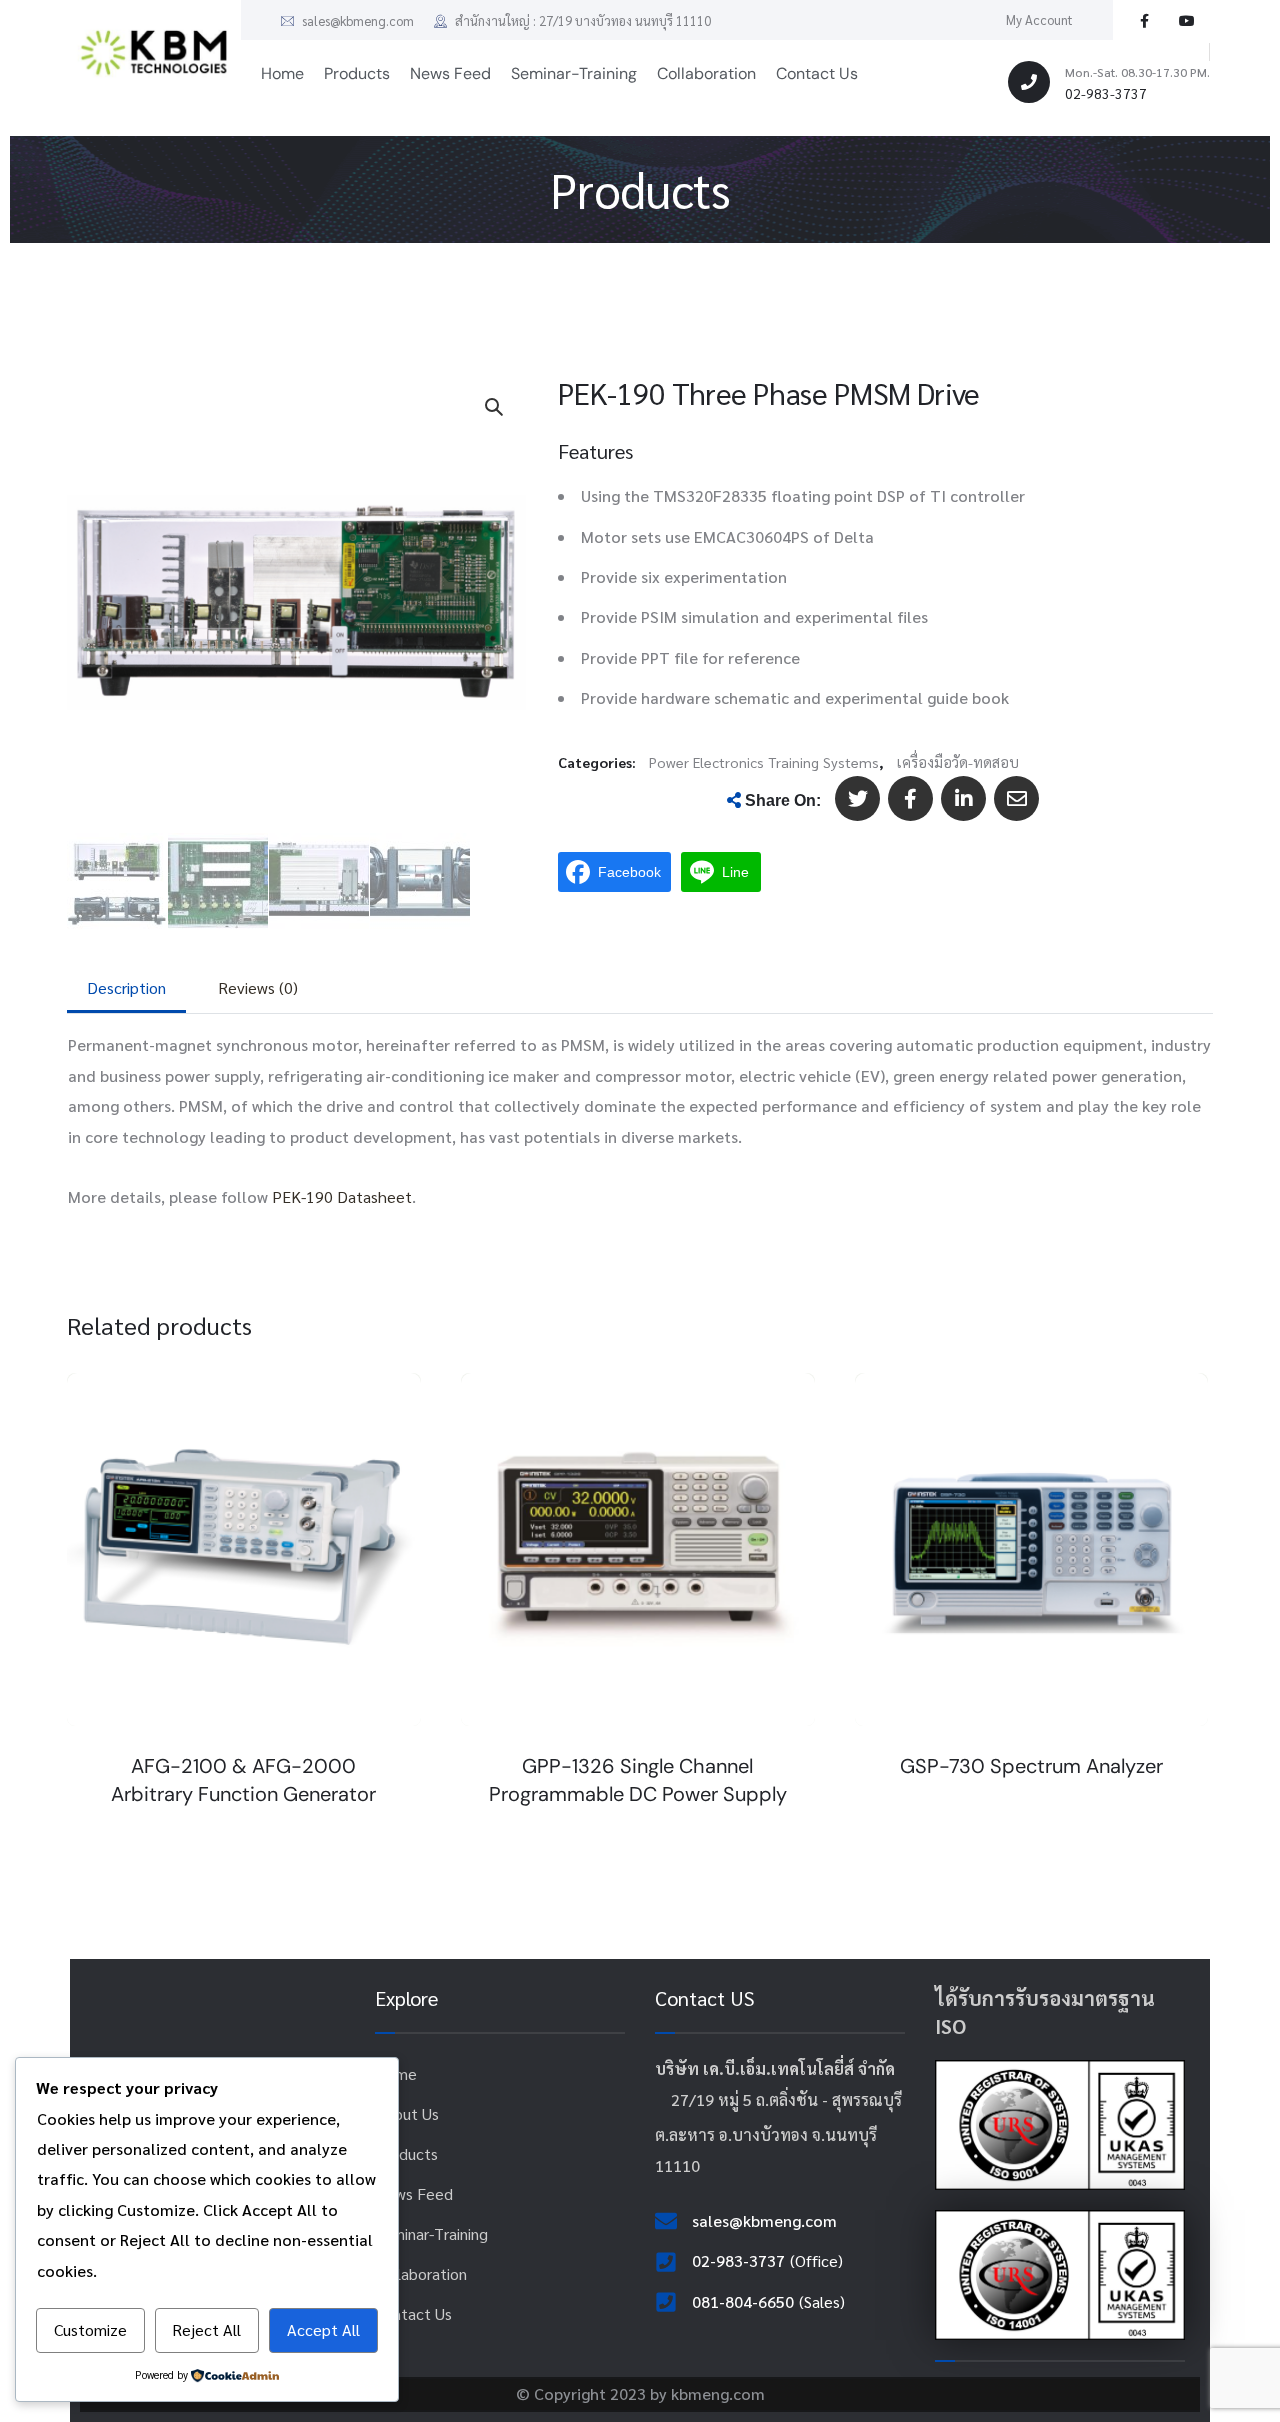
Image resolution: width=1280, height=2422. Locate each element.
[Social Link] (1145, 20)
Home (396, 2073)
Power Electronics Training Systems (764, 762)
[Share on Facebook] (910, 798)
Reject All (206, 2329)
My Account (1039, 19)
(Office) (816, 2260)
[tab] (126, 988)
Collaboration (421, 2273)
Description (126, 987)
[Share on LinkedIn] (963, 798)
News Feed (414, 2193)
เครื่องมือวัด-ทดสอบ (958, 762)
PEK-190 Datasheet (342, 1196)
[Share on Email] (1016, 798)
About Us (407, 2113)
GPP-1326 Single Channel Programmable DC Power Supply (638, 1780)
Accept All (323, 2329)
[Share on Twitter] (857, 798)
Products (406, 2153)
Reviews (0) (258, 987)
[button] (493, 406)
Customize (90, 2329)
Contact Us (413, 2313)
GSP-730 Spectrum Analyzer (1031, 1766)
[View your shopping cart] (1184, 52)
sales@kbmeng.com (356, 20)
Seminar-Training (431, 2233)
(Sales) (822, 2301)
